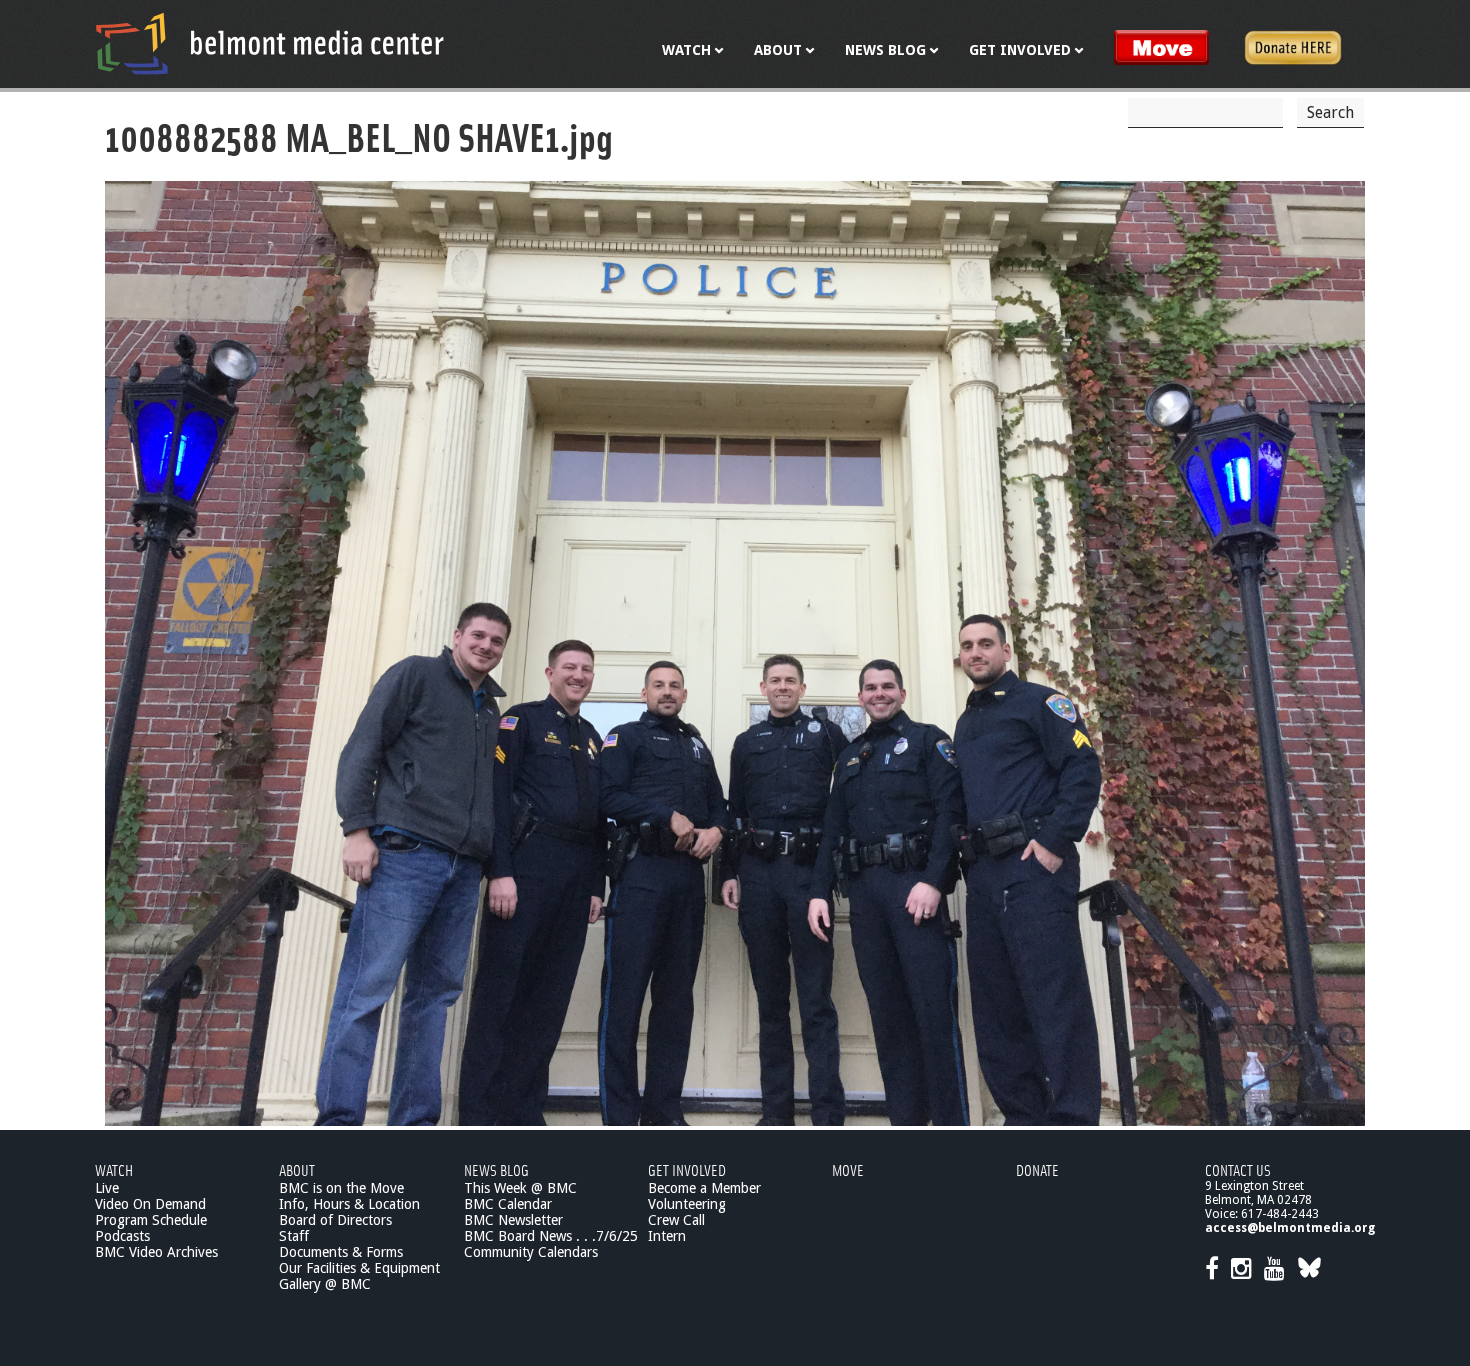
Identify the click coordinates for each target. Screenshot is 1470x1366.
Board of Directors (335, 1220)
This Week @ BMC (520, 1188)
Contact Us (1238, 1169)
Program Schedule (151, 1220)
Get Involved (687, 1169)
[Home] (270, 43)
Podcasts (122, 1236)
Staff (294, 1236)
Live (107, 1188)
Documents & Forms (341, 1252)
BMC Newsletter (513, 1220)
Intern (667, 1236)
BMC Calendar (508, 1204)
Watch (114, 1169)
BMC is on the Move (341, 1188)
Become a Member (704, 1188)
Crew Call (676, 1220)
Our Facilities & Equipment (359, 1268)
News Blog (496, 1169)
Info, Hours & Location (349, 1204)
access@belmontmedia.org (1290, 1228)
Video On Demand (150, 1204)
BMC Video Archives (156, 1252)
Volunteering (687, 1204)
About (297, 1169)
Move (848, 1169)
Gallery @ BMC (325, 1284)
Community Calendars (531, 1252)
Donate (1037, 1169)
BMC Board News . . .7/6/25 (551, 1236)
